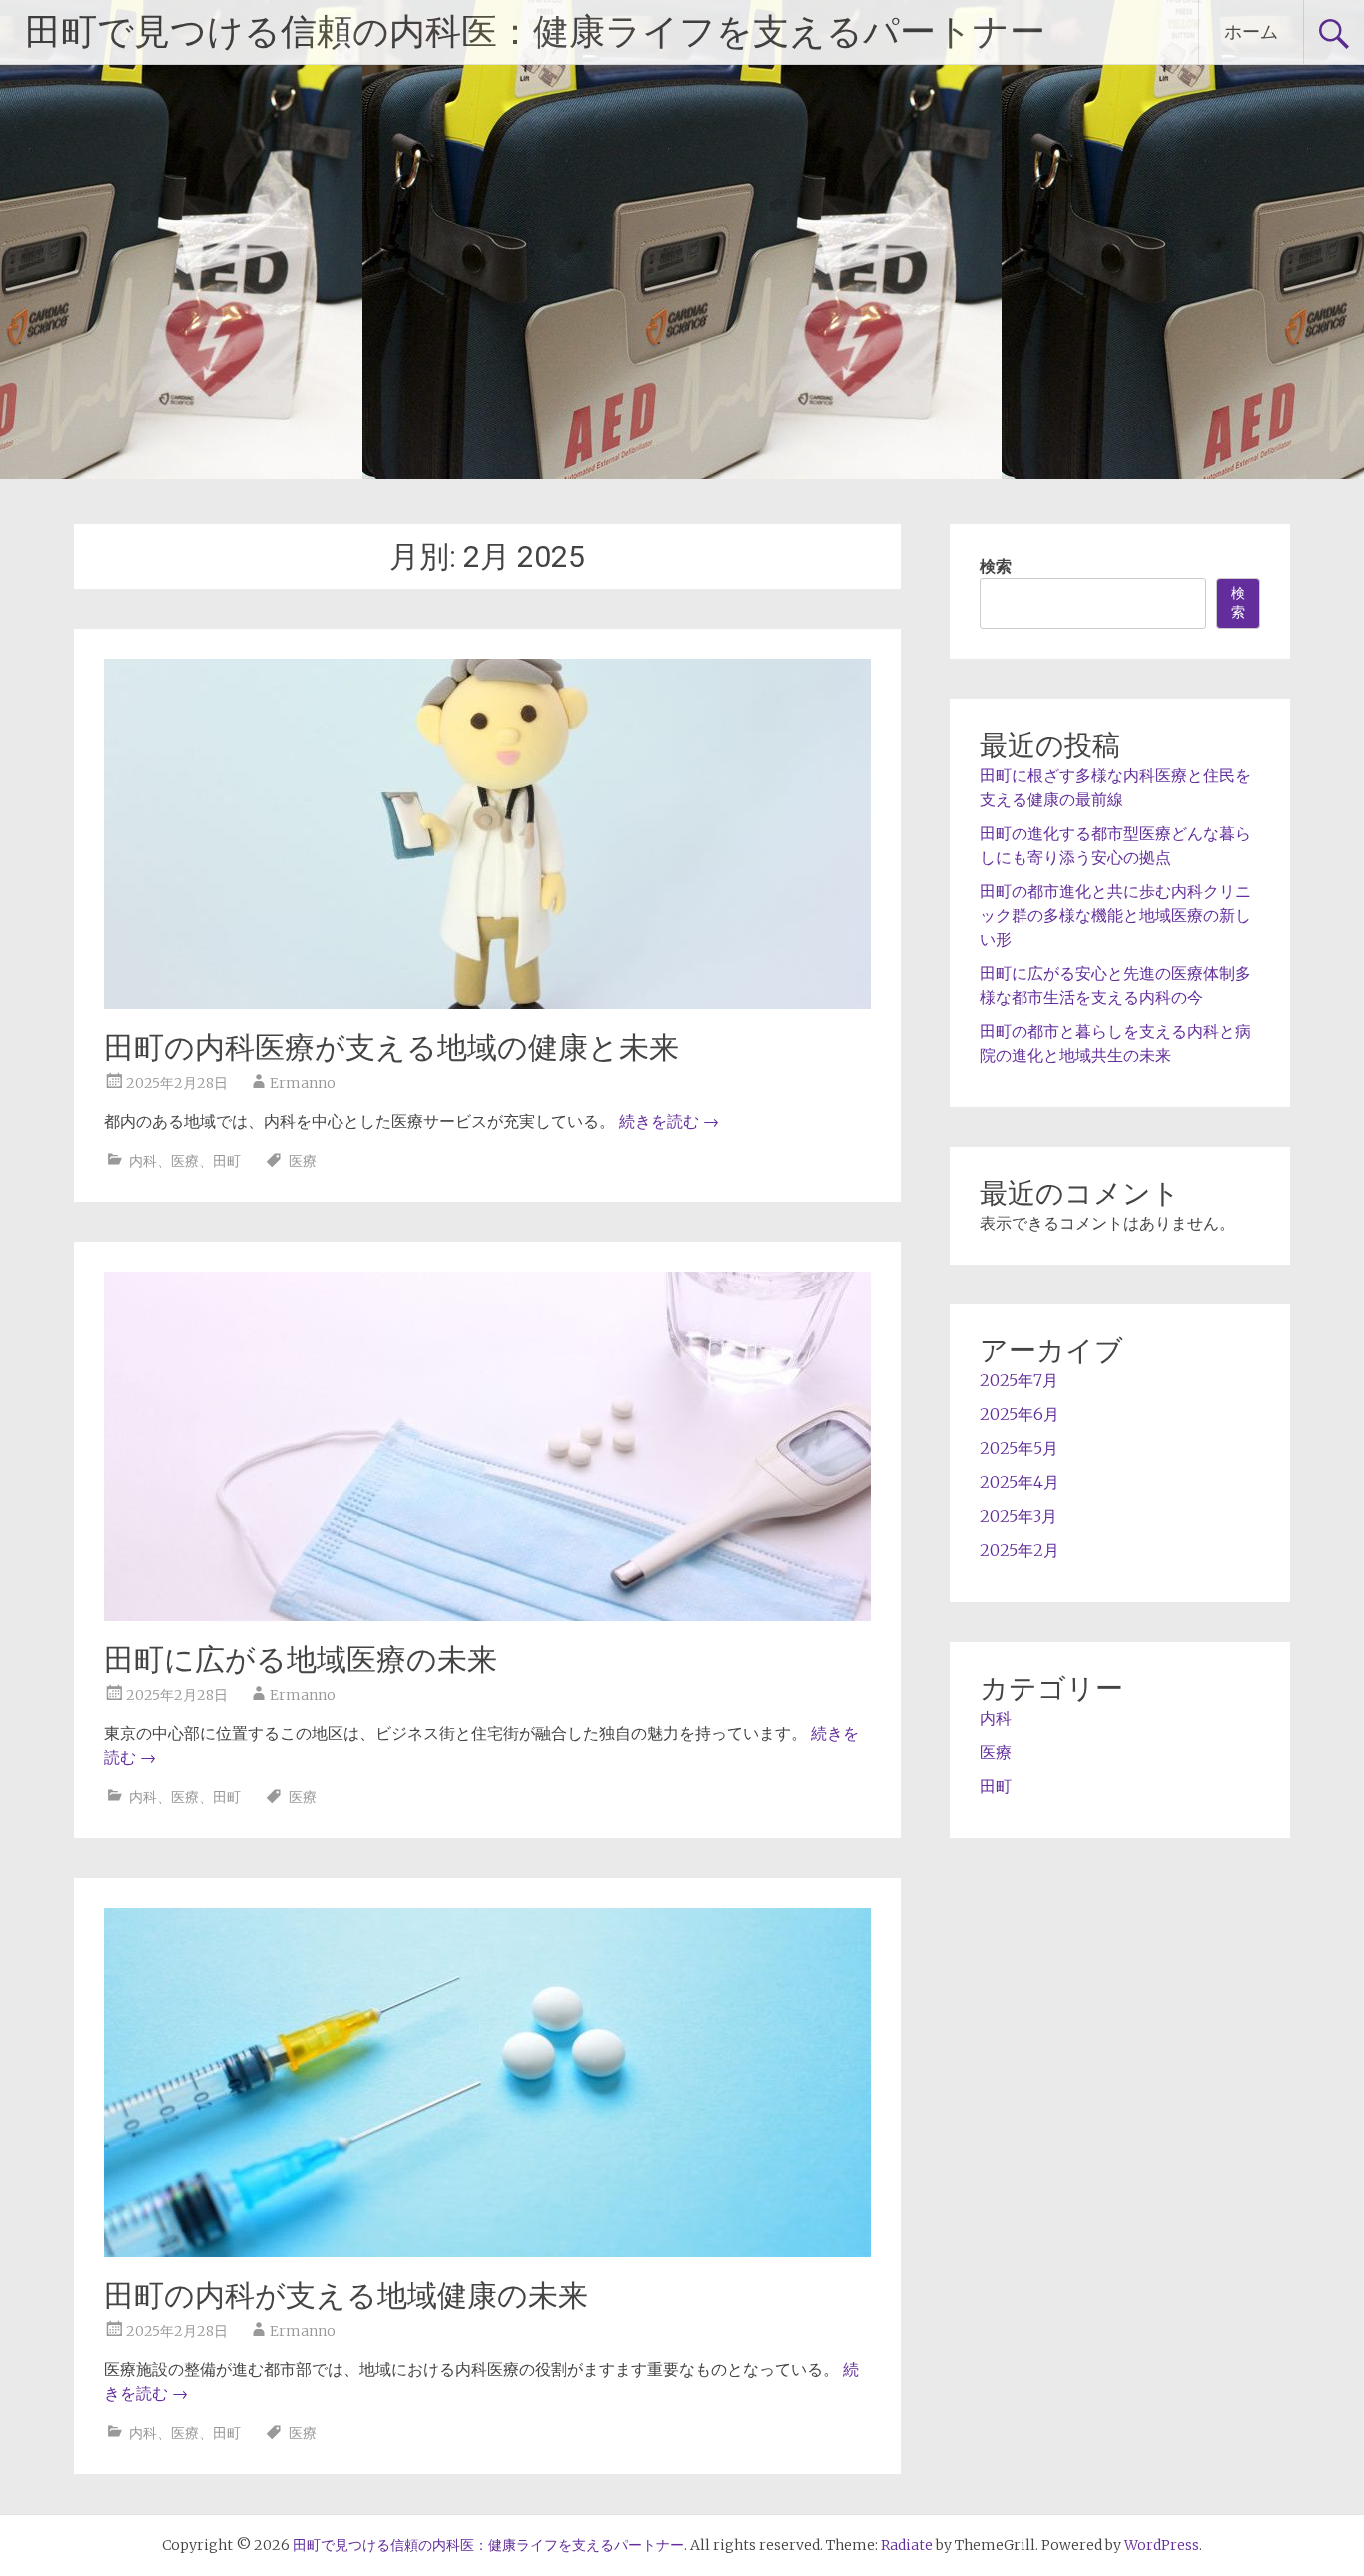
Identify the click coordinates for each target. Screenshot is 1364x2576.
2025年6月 (1020, 1414)
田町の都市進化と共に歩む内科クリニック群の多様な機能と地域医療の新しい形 (1115, 915)
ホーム (1251, 31)
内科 (143, 1161)
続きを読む (669, 1121)
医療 (185, 1161)
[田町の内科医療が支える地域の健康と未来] (487, 1003)
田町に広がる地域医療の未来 (301, 1660)
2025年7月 (1019, 1380)
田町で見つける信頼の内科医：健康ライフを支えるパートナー (535, 32)
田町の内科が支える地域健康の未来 (346, 2296)
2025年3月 (1019, 1516)
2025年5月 (1019, 1448)
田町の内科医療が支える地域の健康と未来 (391, 1047)
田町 (227, 1161)
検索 (996, 566)
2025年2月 (1020, 1550)
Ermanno (303, 1083)
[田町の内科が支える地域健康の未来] (487, 2251)
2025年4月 (1020, 1482)
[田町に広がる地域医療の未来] (487, 1615)
